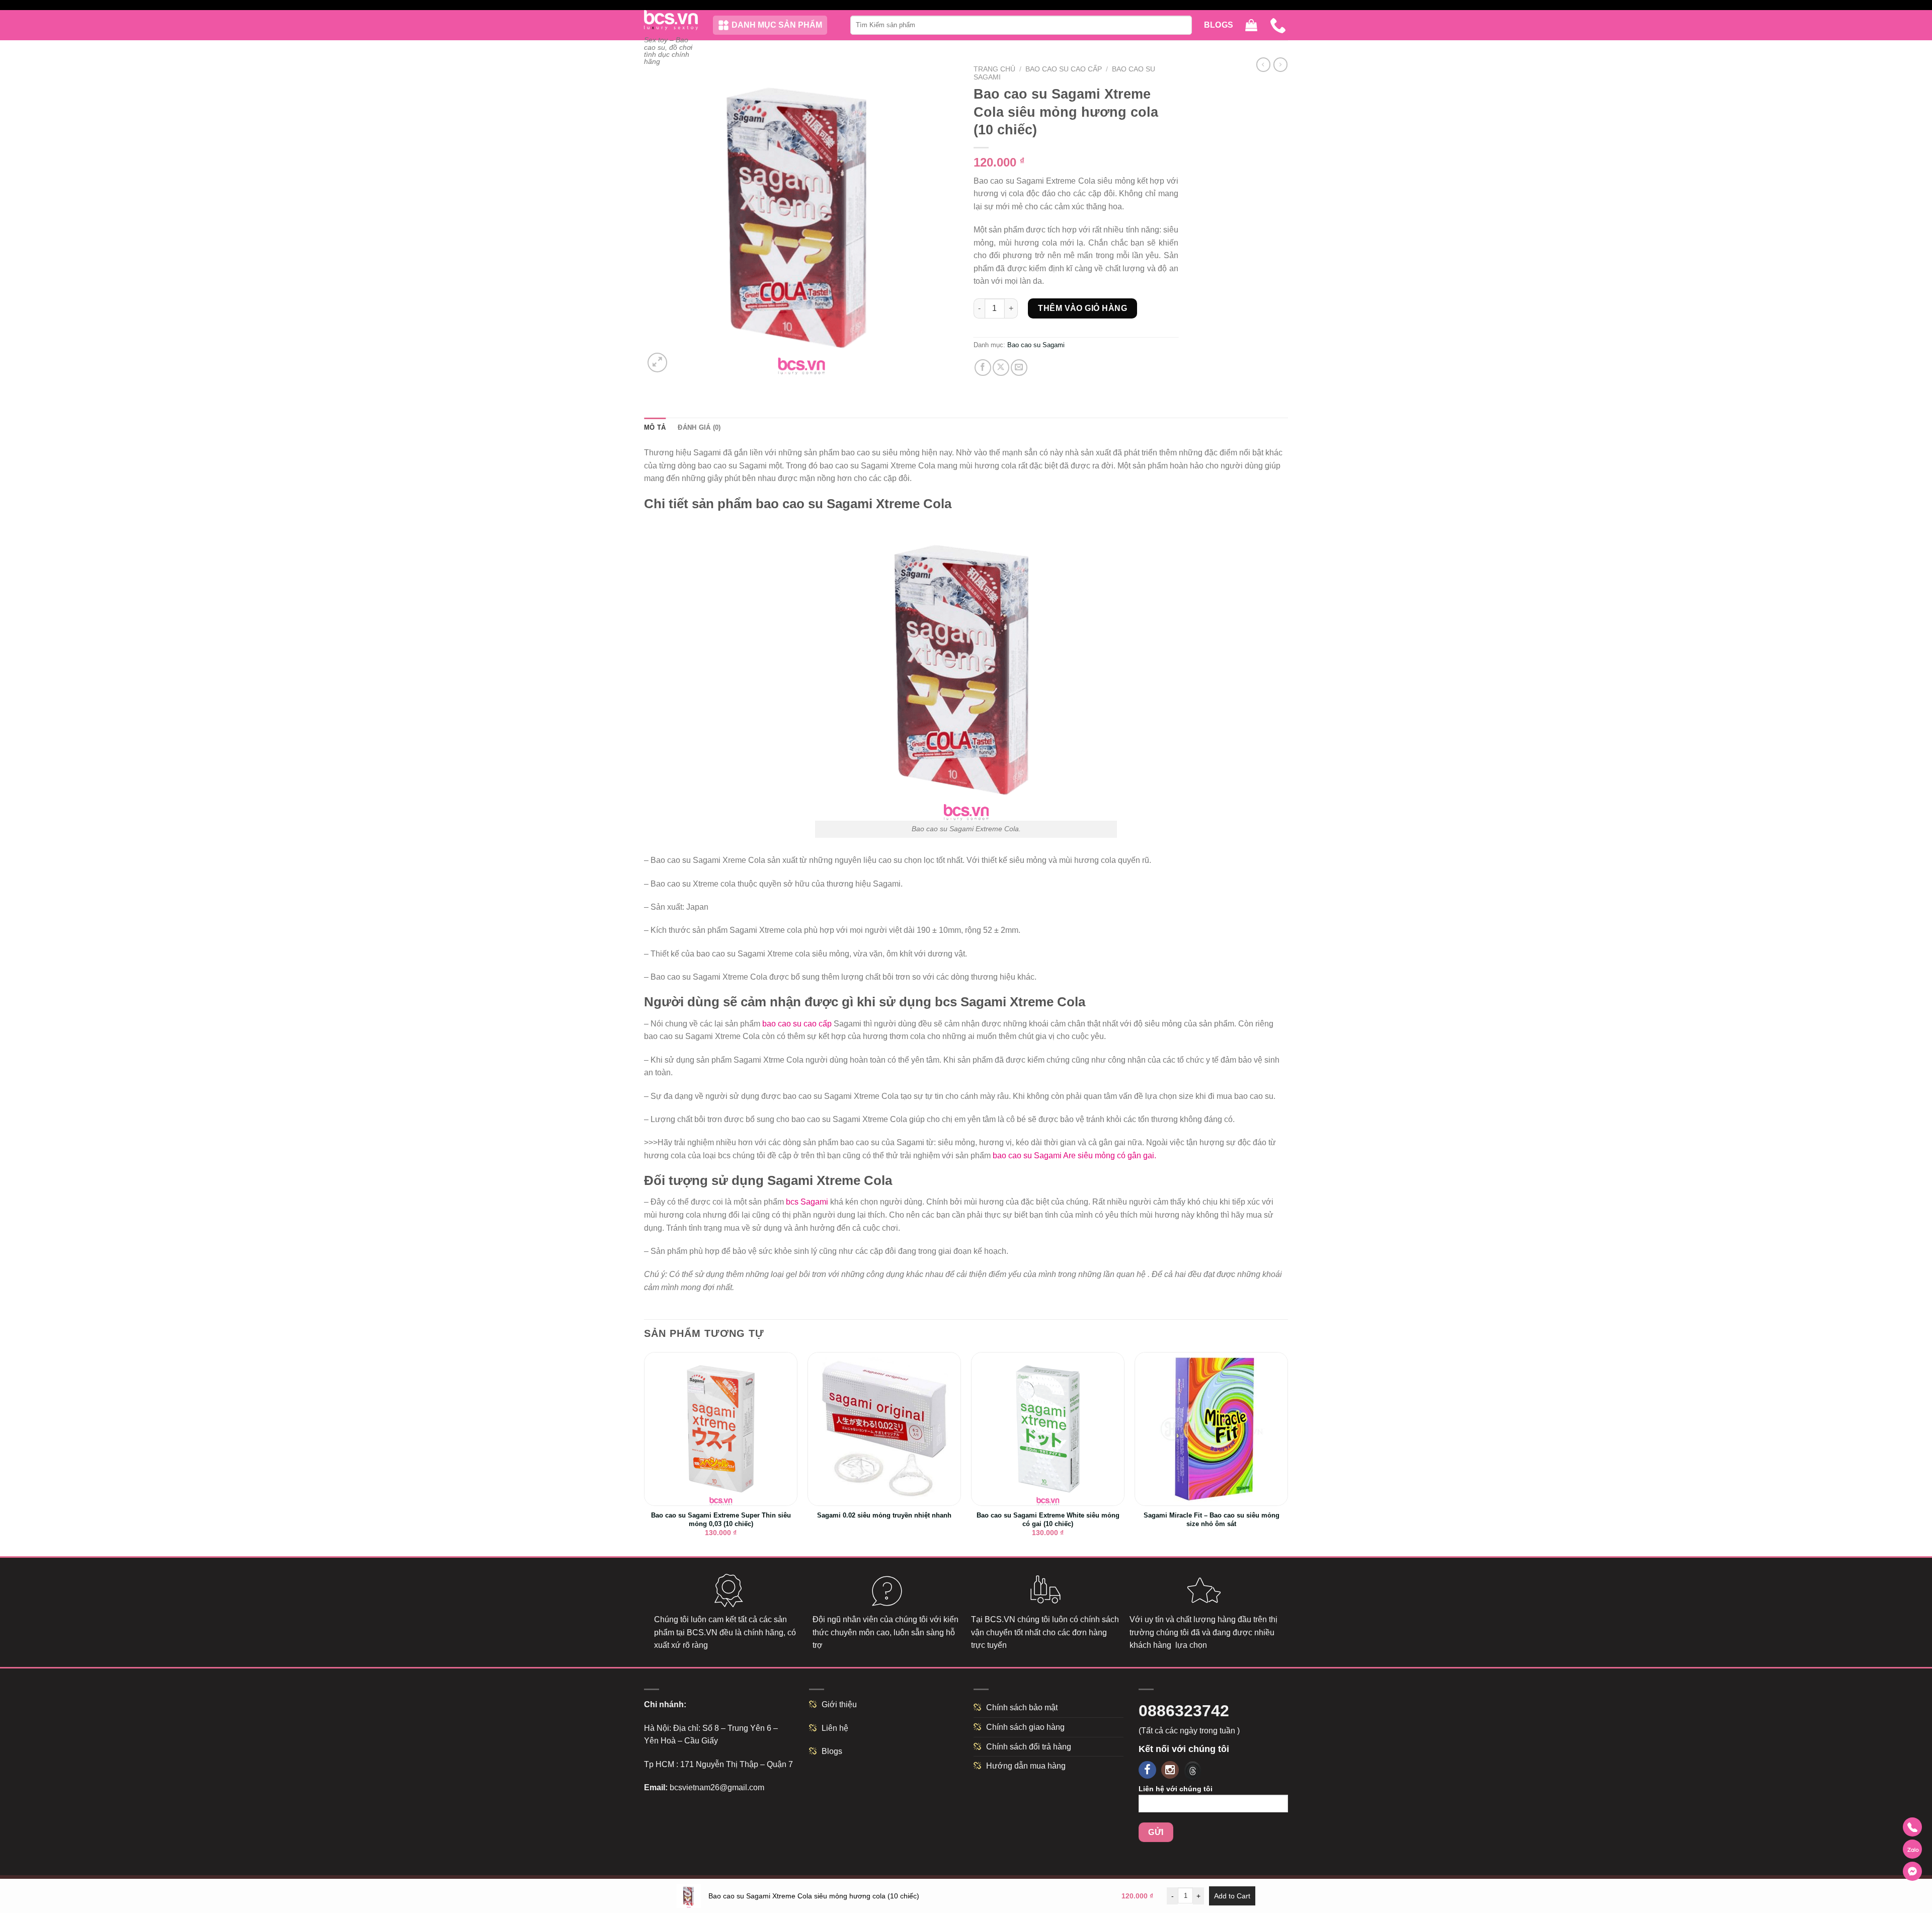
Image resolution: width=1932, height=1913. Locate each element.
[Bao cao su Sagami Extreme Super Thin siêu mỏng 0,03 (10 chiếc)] (721, 1429)
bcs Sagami (807, 1202)
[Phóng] (657, 363)
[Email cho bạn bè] (1019, 368)
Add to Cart (1232, 1896)
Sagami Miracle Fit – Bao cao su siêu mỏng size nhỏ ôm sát (1212, 1520)
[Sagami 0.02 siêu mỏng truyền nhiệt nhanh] (884, 1429)
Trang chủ (994, 69)
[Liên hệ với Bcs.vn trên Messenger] (1912, 1871)
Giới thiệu (839, 1704)
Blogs (1219, 25)
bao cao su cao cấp (797, 1024)
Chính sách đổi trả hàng (1029, 1747)
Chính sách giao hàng (1025, 1727)
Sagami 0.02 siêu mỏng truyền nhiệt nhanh (884, 1515)
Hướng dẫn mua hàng (1026, 1766)
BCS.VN (702, 1632)
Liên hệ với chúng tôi (1176, 1789)
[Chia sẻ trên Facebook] (983, 368)
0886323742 (1184, 1711)
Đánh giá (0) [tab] (699, 427)
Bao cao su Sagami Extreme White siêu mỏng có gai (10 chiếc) (1048, 1520)
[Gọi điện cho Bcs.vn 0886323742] (1912, 1827)
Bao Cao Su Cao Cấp (1064, 69)
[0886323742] (1279, 25)
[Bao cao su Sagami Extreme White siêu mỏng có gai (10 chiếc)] (1048, 1429)
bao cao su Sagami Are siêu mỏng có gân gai (1073, 1155)
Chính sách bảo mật (1022, 1707)
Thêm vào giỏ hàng (1082, 308)
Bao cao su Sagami (1036, 345)
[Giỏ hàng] (1251, 25)
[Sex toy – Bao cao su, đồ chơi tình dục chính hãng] (671, 20)
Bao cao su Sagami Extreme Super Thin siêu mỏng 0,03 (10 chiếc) (721, 1520)
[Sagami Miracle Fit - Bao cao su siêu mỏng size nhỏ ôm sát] (1211, 1429)
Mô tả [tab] (655, 427)
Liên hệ (835, 1728)
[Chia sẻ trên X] (1001, 368)
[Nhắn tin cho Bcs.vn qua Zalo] (1912, 1849)
